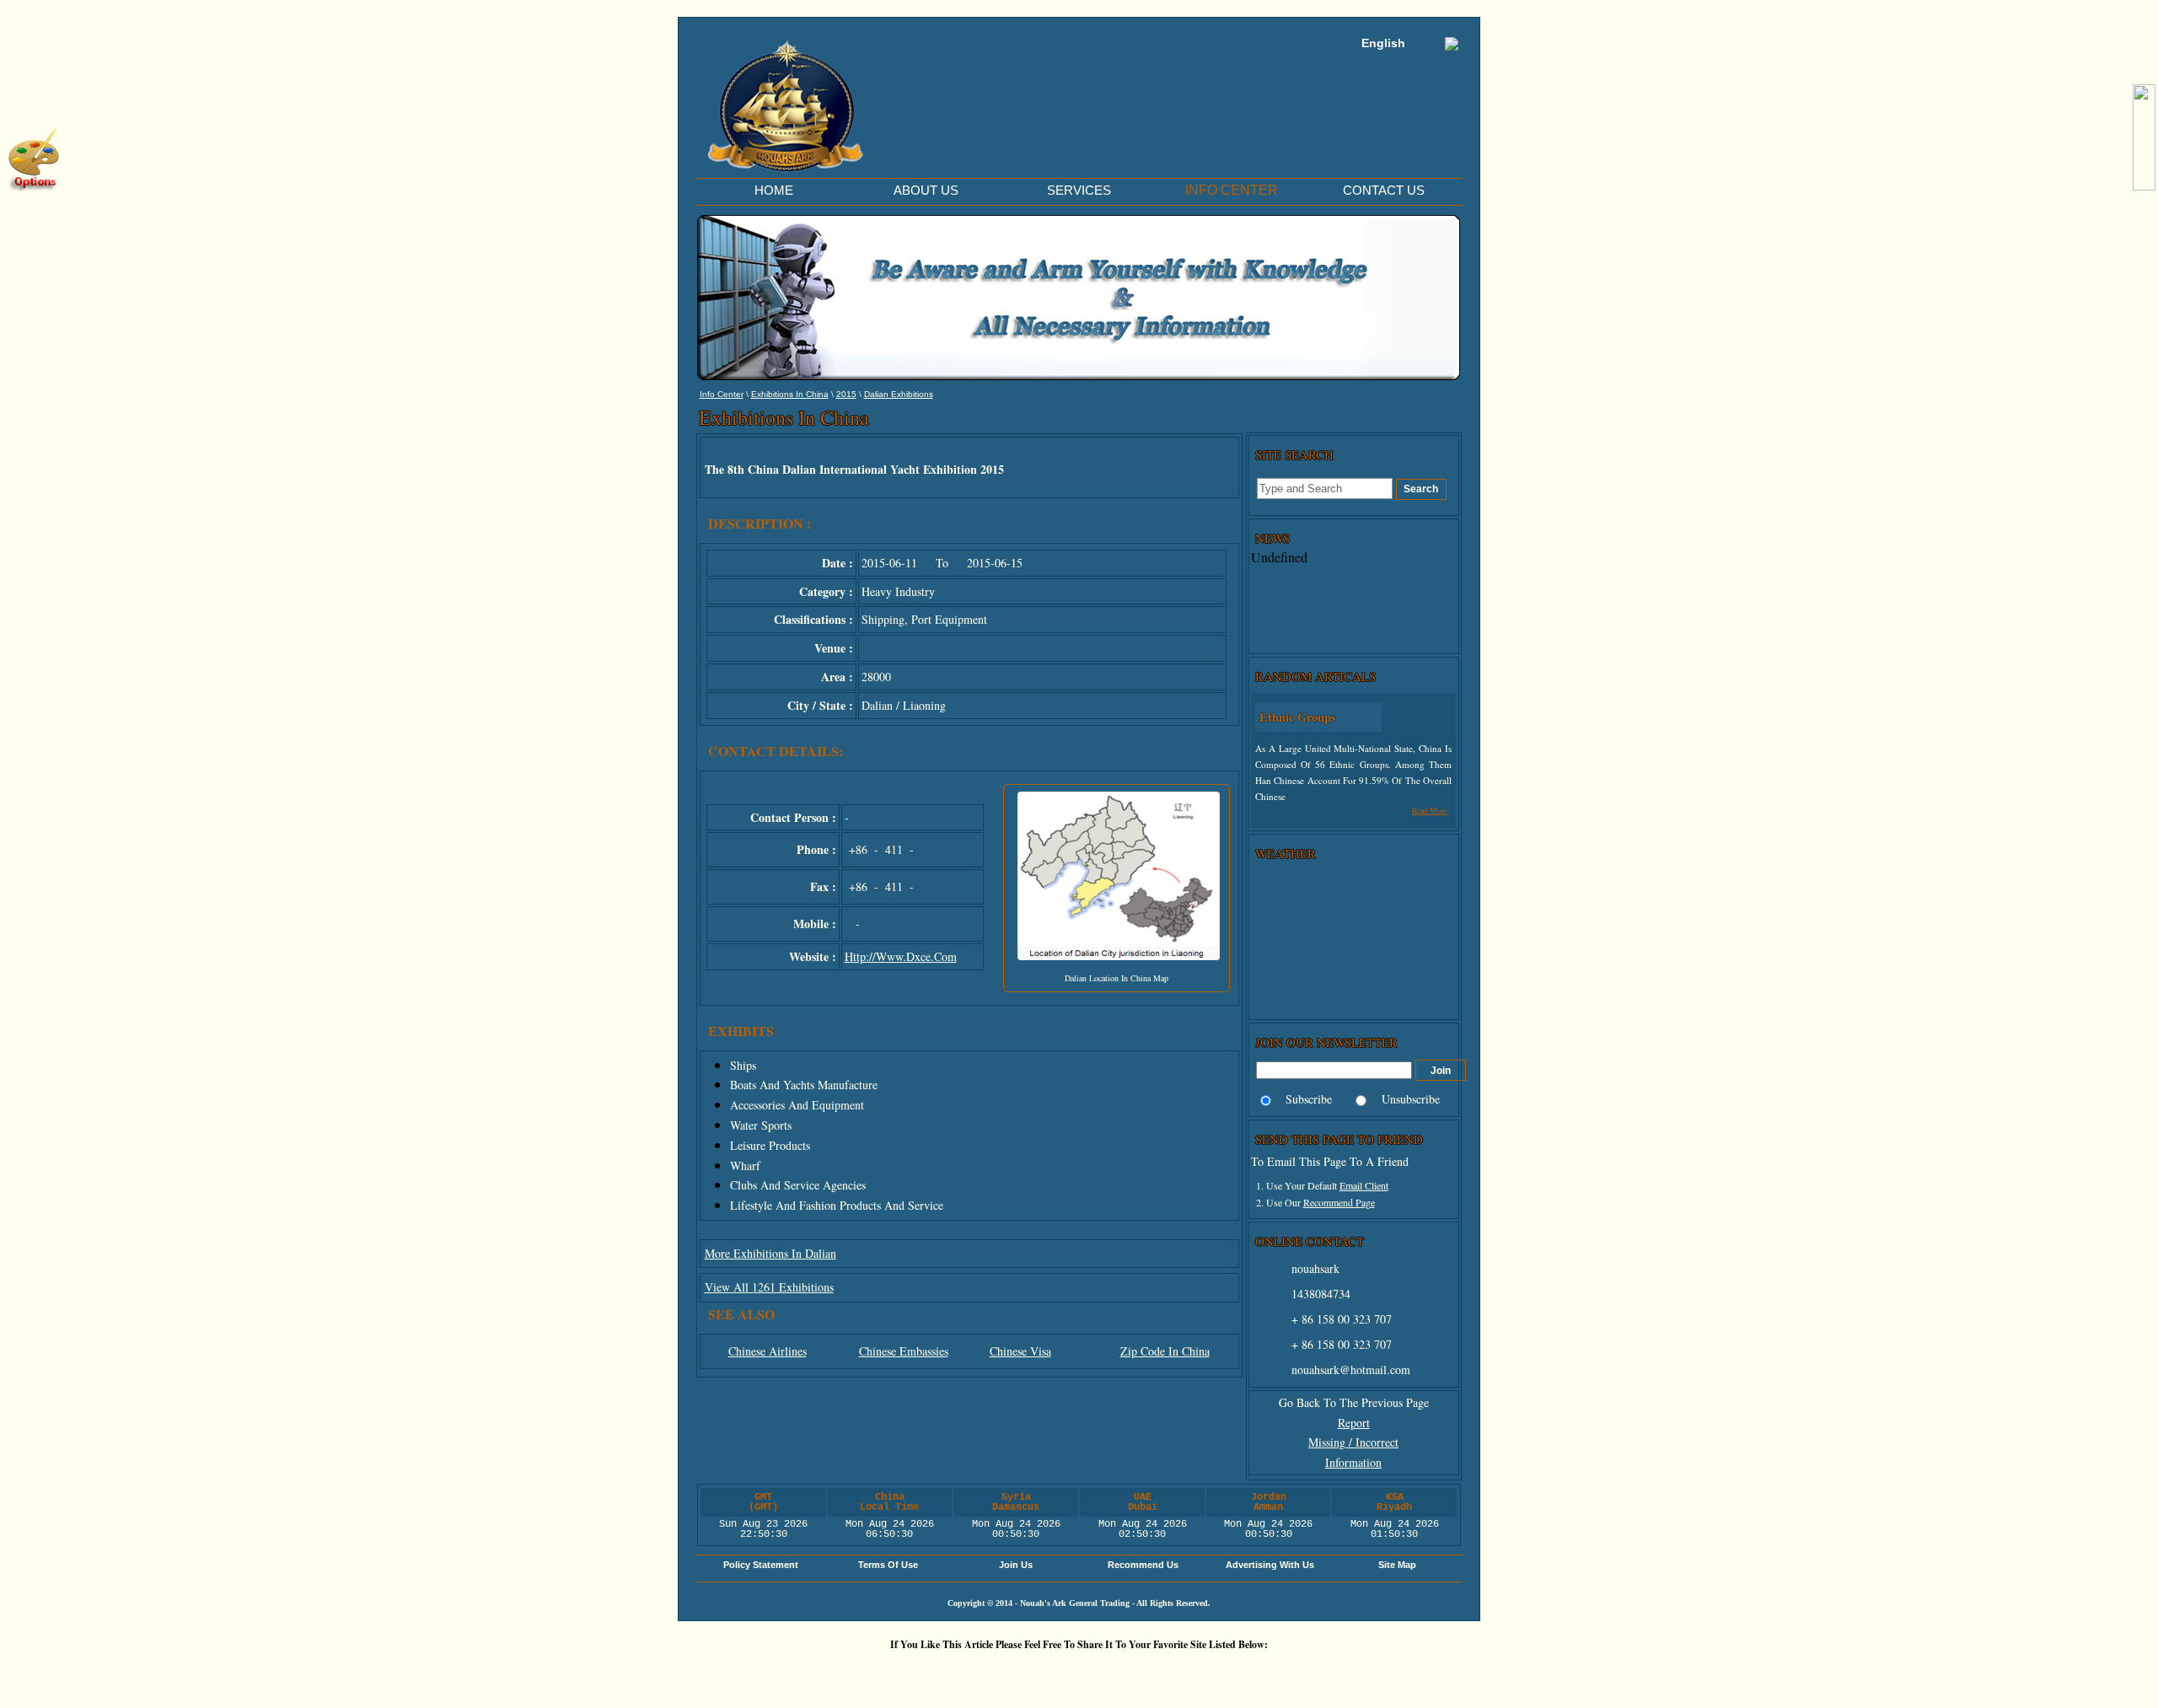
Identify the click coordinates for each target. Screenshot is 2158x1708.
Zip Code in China (1165, 1351)
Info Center (722, 394)
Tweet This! (931, 1673)
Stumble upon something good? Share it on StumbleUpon (1033, 1673)
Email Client (1364, 1185)
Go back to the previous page (1354, 1402)
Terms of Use (888, 1565)
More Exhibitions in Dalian (770, 1253)
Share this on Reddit (982, 1673)
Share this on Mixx (1083, 1673)
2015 (846, 394)
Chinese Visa (1020, 1351)
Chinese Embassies (904, 1351)
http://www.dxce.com (901, 956)
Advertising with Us (1270, 1565)
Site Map (1397, 1565)
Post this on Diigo (1235, 1673)
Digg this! (881, 1673)
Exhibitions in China (790, 394)
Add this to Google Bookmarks (830, 1673)
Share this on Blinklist (1184, 1673)
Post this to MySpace (1336, 1673)
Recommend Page (1339, 1202)
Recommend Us (1143, 1565)
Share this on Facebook (1286, 1673)
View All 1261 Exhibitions (769, 1287)
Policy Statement (761, 1565)
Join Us (1016, 1565)
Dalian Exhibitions (899, 394)
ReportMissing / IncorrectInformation (1353, 1443)
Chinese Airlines (768, 1351)
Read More (1430, 811)
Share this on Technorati (1134, 1673)
